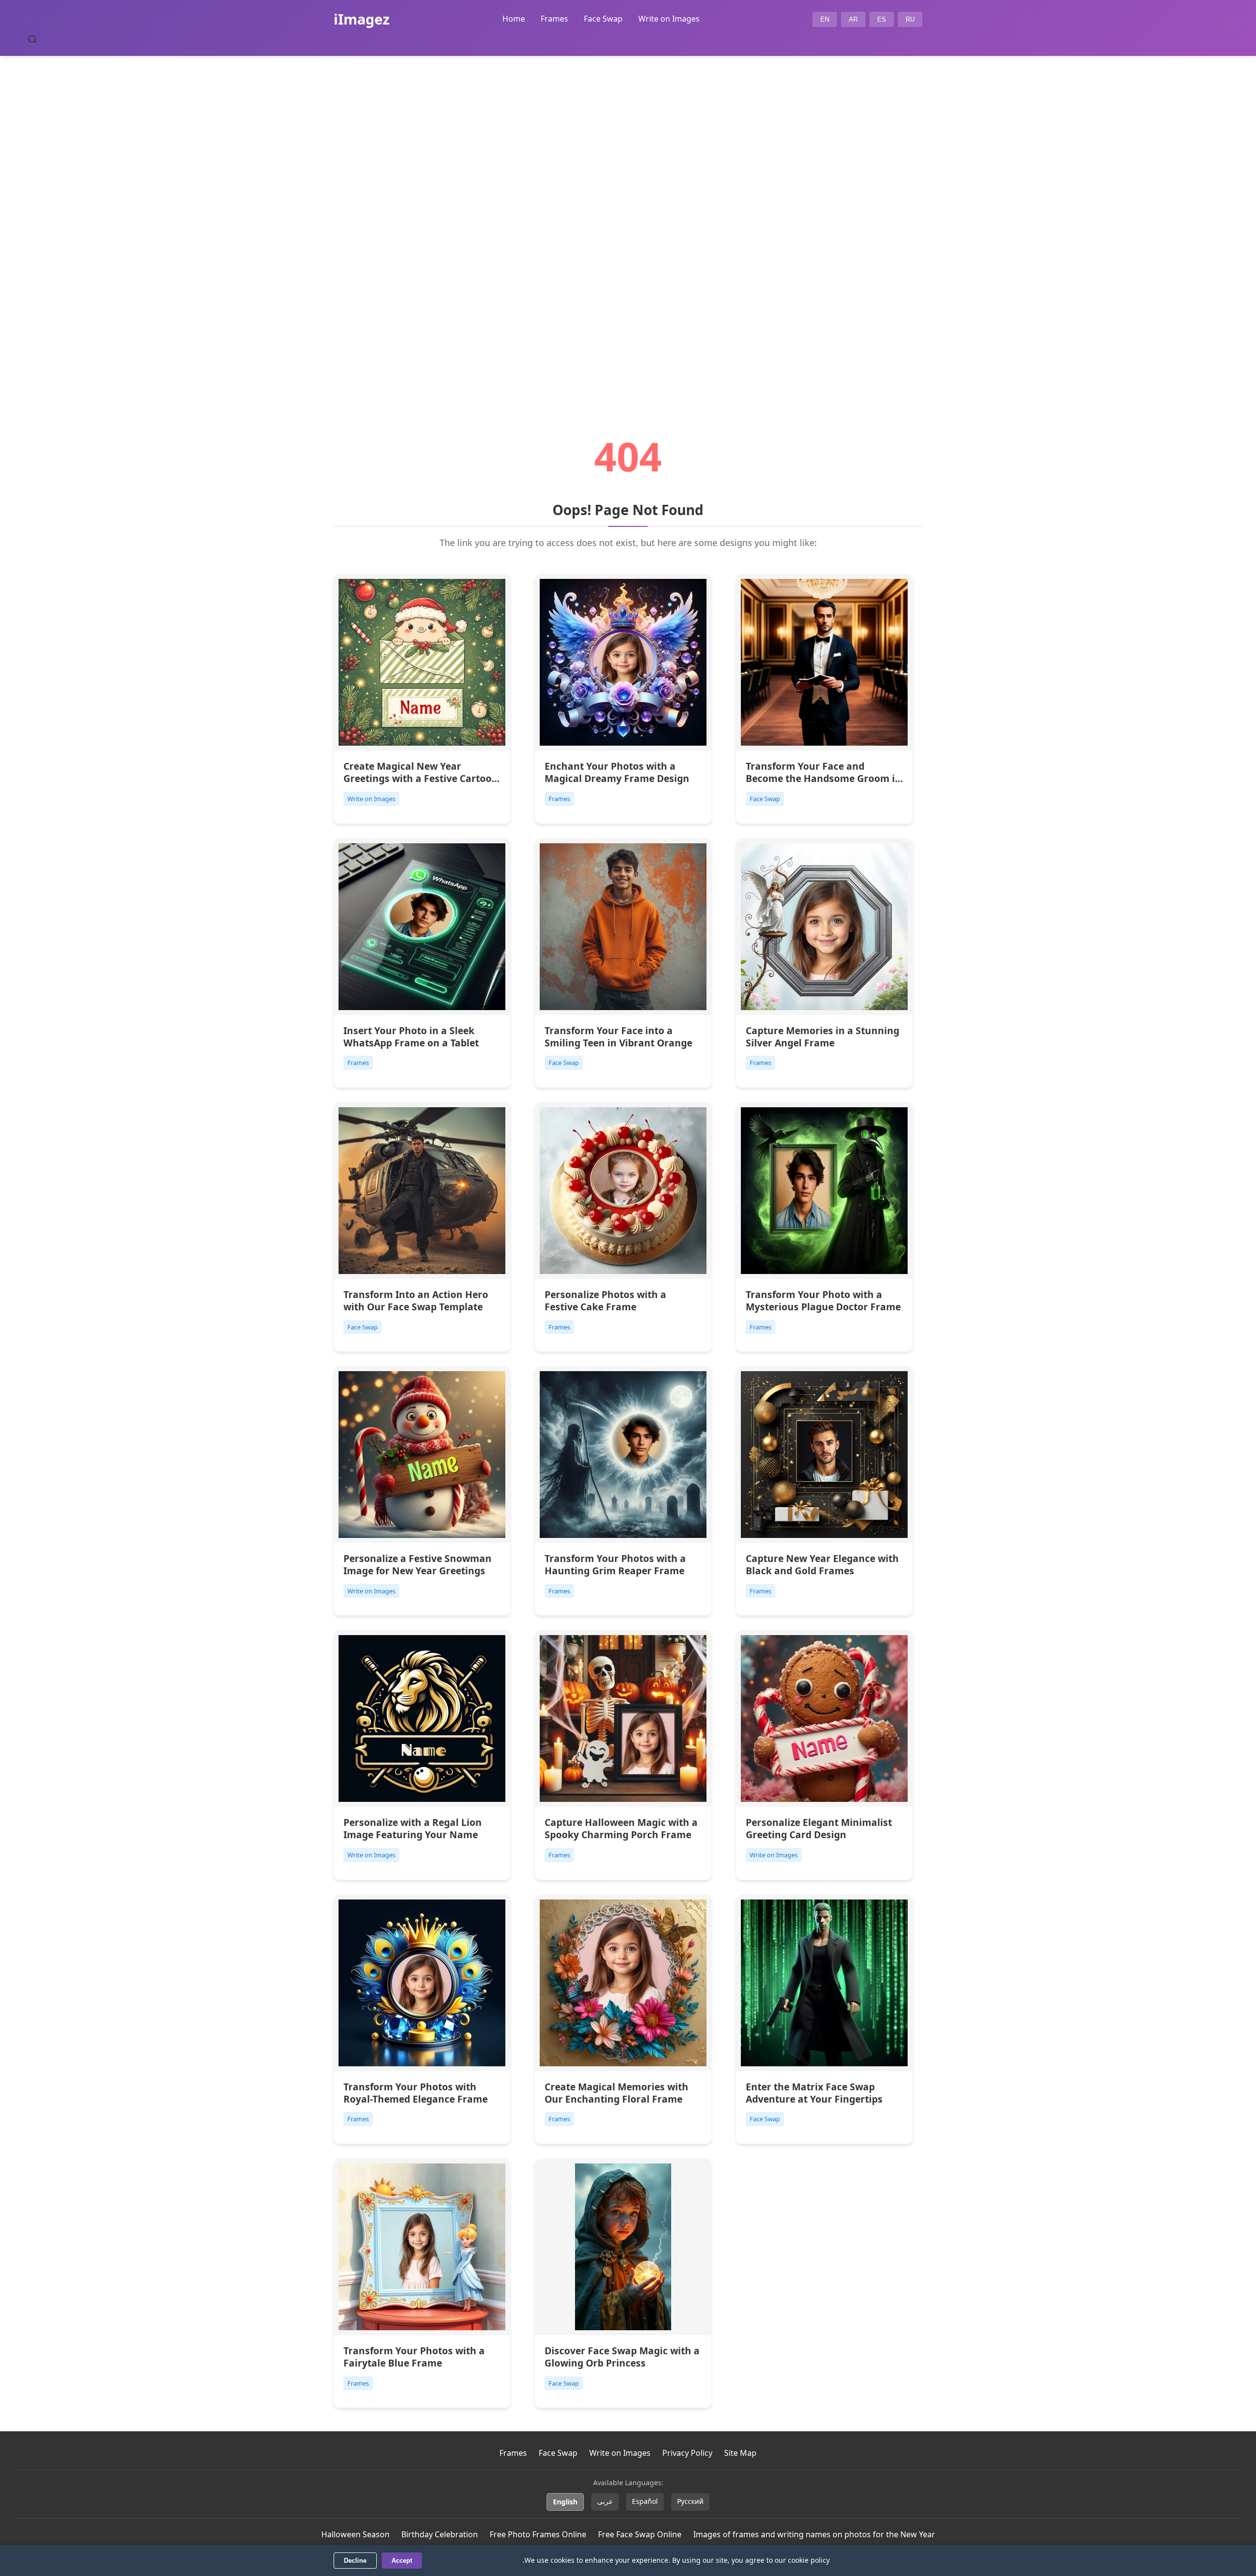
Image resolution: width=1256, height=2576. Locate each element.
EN (825, 19)
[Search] (32, 39)
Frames (554, 19)
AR (853, 19)
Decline (355, 2561)
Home (514, 19)
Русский (690, 2501)
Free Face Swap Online (640, 2534)
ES (882, 19)
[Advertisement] (628, 219)
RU (910, 19)
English (565, 2502)
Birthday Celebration (440, 2534)
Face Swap (603, 19)
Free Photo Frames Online (538, 2534)
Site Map (740, 2453)
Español (645, 2501)
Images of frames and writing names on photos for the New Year (814, 2534)
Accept (402, 2561)
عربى (605, 2501)
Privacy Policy (687, 2453)
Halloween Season (355, 2534)
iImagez (362, 19)
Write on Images (669, 19)
